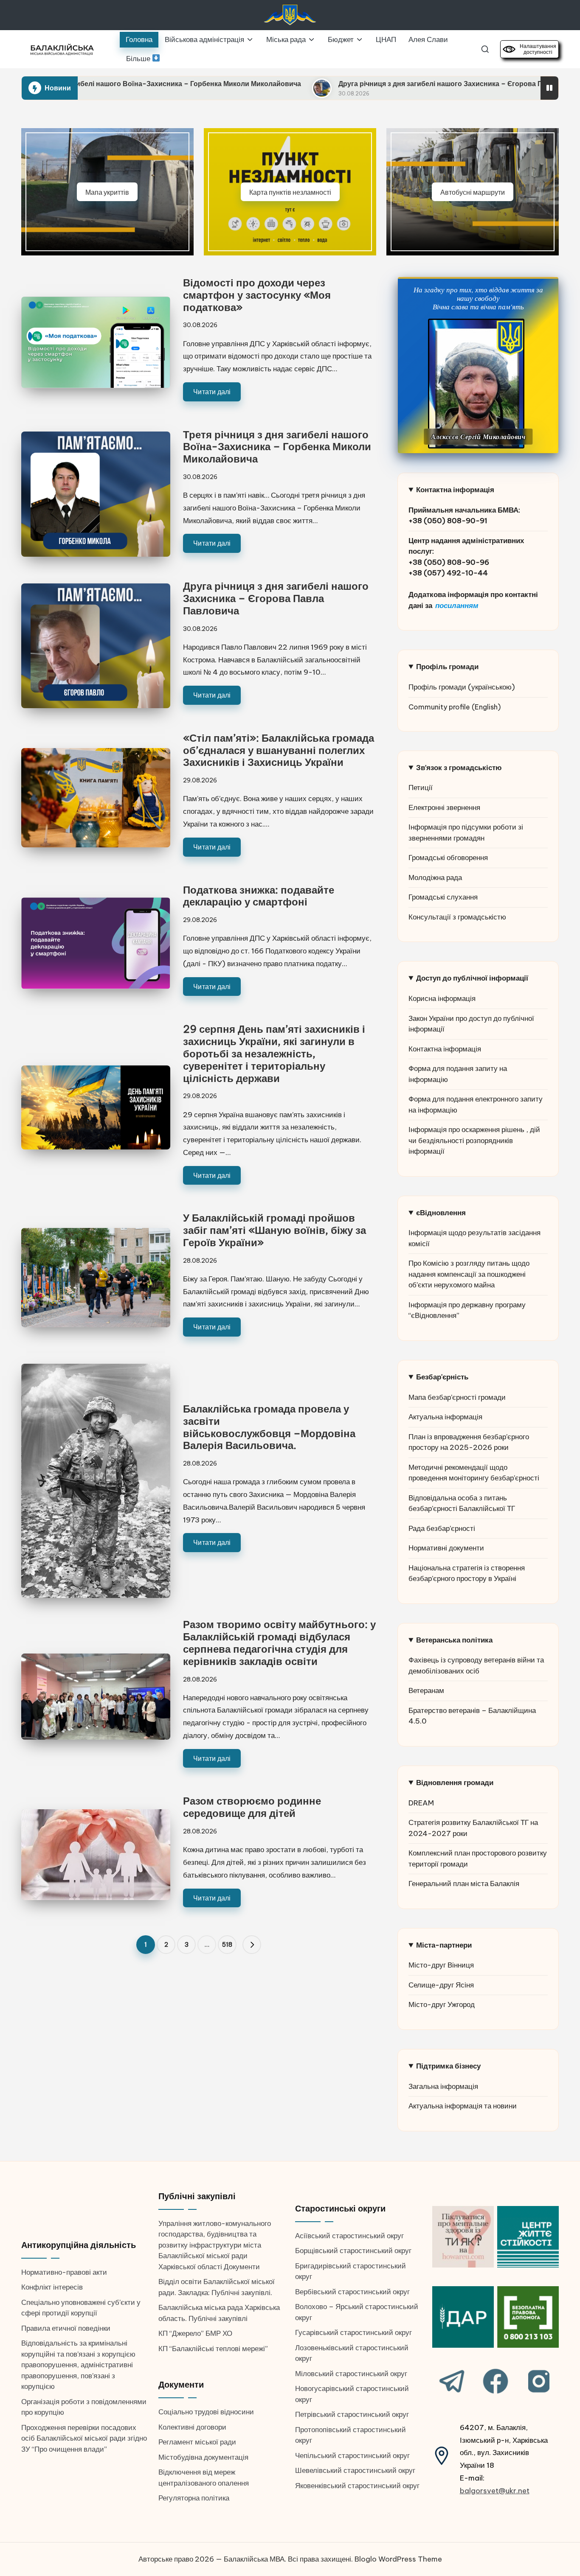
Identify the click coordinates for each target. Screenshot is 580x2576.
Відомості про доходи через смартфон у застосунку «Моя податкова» (257, 295)
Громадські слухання (443, 897)
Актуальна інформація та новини (463, 2106)
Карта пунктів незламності (290, 192)
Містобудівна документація (203, 2457)
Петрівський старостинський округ (352, 2414)
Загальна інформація (443, 2086)
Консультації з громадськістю (457, 917)
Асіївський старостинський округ (349, 2236)
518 (227, 1945)
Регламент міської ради (197, 2442)
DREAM (421, 1803)
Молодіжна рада (435, 877)
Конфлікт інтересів (52, 2287)
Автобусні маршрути (473, 192)
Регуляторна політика (194, 2498)
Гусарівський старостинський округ (353, 2332)
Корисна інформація (442, 998)
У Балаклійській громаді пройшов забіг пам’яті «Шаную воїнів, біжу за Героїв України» (275, 1230)
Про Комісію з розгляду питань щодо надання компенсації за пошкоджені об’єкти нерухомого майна (469, 1274)
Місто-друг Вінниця (441, 1965)
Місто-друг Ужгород (442, 2004)
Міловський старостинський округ (351, 2374)
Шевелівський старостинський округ (355, 2470)
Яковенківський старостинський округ (357, 2486)
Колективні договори (192, 2427)
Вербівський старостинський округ (352, 2292)
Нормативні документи (446, 1548)
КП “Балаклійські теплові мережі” (213, 2349)
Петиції (421, 788)
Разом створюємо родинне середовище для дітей (252, 1807)
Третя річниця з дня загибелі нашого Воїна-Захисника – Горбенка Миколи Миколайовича (277, 447)
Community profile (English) (455, 707)
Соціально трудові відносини (206, 2412)
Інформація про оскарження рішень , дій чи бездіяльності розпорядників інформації (474, 1140)
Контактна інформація (445, 1049)
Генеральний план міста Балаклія (464, 1884)
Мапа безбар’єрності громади (457, 1397)
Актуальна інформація (445, 1417)
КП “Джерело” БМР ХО (195, 2333)
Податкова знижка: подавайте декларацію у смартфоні (259, 896)
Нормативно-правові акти (64, 2272)
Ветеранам (426, 1690)
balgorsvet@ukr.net (495, 2491)
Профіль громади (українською (460, 687)
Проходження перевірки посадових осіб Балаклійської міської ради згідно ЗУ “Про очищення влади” (84, 2438)
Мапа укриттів (107, 192)
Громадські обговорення (448, 858)
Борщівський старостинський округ (353, 2251)
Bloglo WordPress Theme (398, 2559)
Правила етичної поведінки (66, 2328)
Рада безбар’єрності (442, 1528)
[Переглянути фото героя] (476, 384)
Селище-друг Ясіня (441, 1985)
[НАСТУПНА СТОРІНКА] (252, 1945)
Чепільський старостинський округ (352, 2455)
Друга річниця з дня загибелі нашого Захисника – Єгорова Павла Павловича (346, 84)
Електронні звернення (444, 807)
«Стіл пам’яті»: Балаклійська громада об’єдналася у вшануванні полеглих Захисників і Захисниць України (279, 750)
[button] (252, 1945)
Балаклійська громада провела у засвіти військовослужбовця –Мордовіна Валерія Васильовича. (269, 1427)
